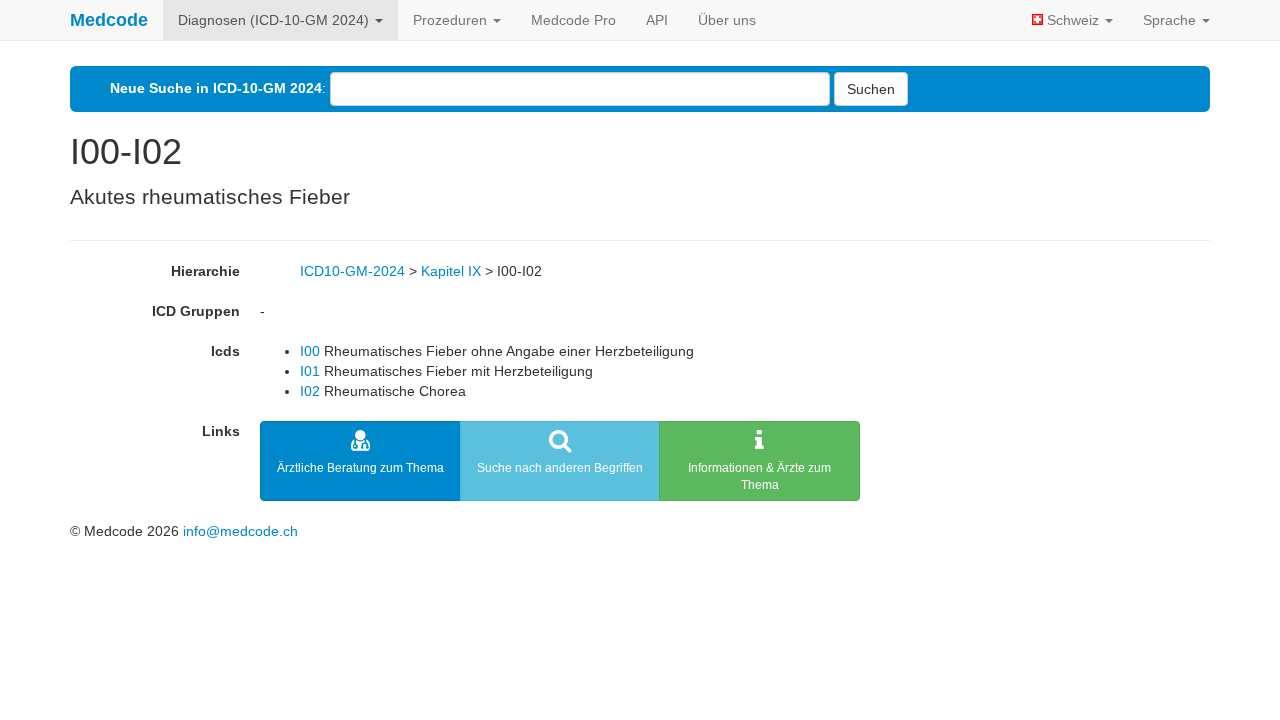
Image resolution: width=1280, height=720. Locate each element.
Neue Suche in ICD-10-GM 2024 (216, 88)
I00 (310, 351)
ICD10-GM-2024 (352, 271)
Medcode (109, 20)
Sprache (1171, 20)
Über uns (727, 20)
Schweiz (1073, 20)
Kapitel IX (451, 271)
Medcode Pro (573, 20)
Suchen (871, 89)
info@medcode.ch (240, 531)
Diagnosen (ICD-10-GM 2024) (275, 20)
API (657, 20)
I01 (310, 371)
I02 (310, 391)
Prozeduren (452, 20)
